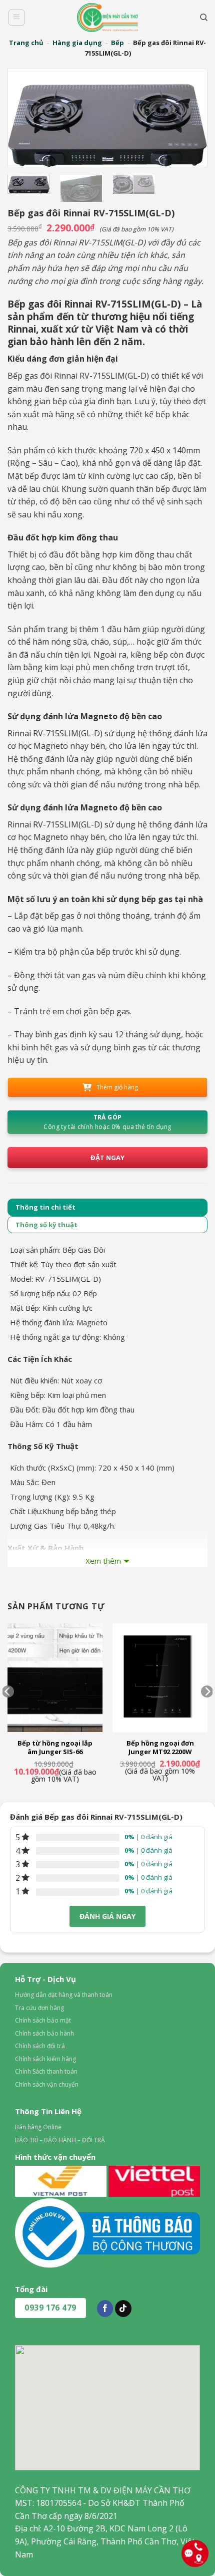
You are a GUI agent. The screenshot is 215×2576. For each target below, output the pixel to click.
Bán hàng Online (38, 2127)
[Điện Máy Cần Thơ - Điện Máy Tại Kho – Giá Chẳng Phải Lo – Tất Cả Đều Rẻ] (107, 18)
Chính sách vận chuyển (47, 2084)
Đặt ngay (107, 1158)
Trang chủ (26, 43)
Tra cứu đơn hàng (39, 2008)
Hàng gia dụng (77, 43)
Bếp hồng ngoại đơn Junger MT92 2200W (160, 1748)
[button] (16, 18)
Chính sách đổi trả (40, 2046)
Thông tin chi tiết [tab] (45, 1207)
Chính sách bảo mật (43, 2020)
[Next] (189, 118)
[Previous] (26, 118)
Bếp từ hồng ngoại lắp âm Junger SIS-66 (55, 1748)
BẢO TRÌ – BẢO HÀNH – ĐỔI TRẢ (60, 2140)
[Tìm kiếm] (204, 18)
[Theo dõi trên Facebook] (105, 2309)
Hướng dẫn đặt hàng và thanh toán (64, 1995)
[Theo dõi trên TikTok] (123, 2309)
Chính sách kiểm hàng (45, 2059)
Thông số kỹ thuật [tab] (46, 1225)
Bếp (117, 43)
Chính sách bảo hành (44, 2033)
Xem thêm (103, 1561)
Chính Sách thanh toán (46, 2071)
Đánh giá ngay (107, 1916)
